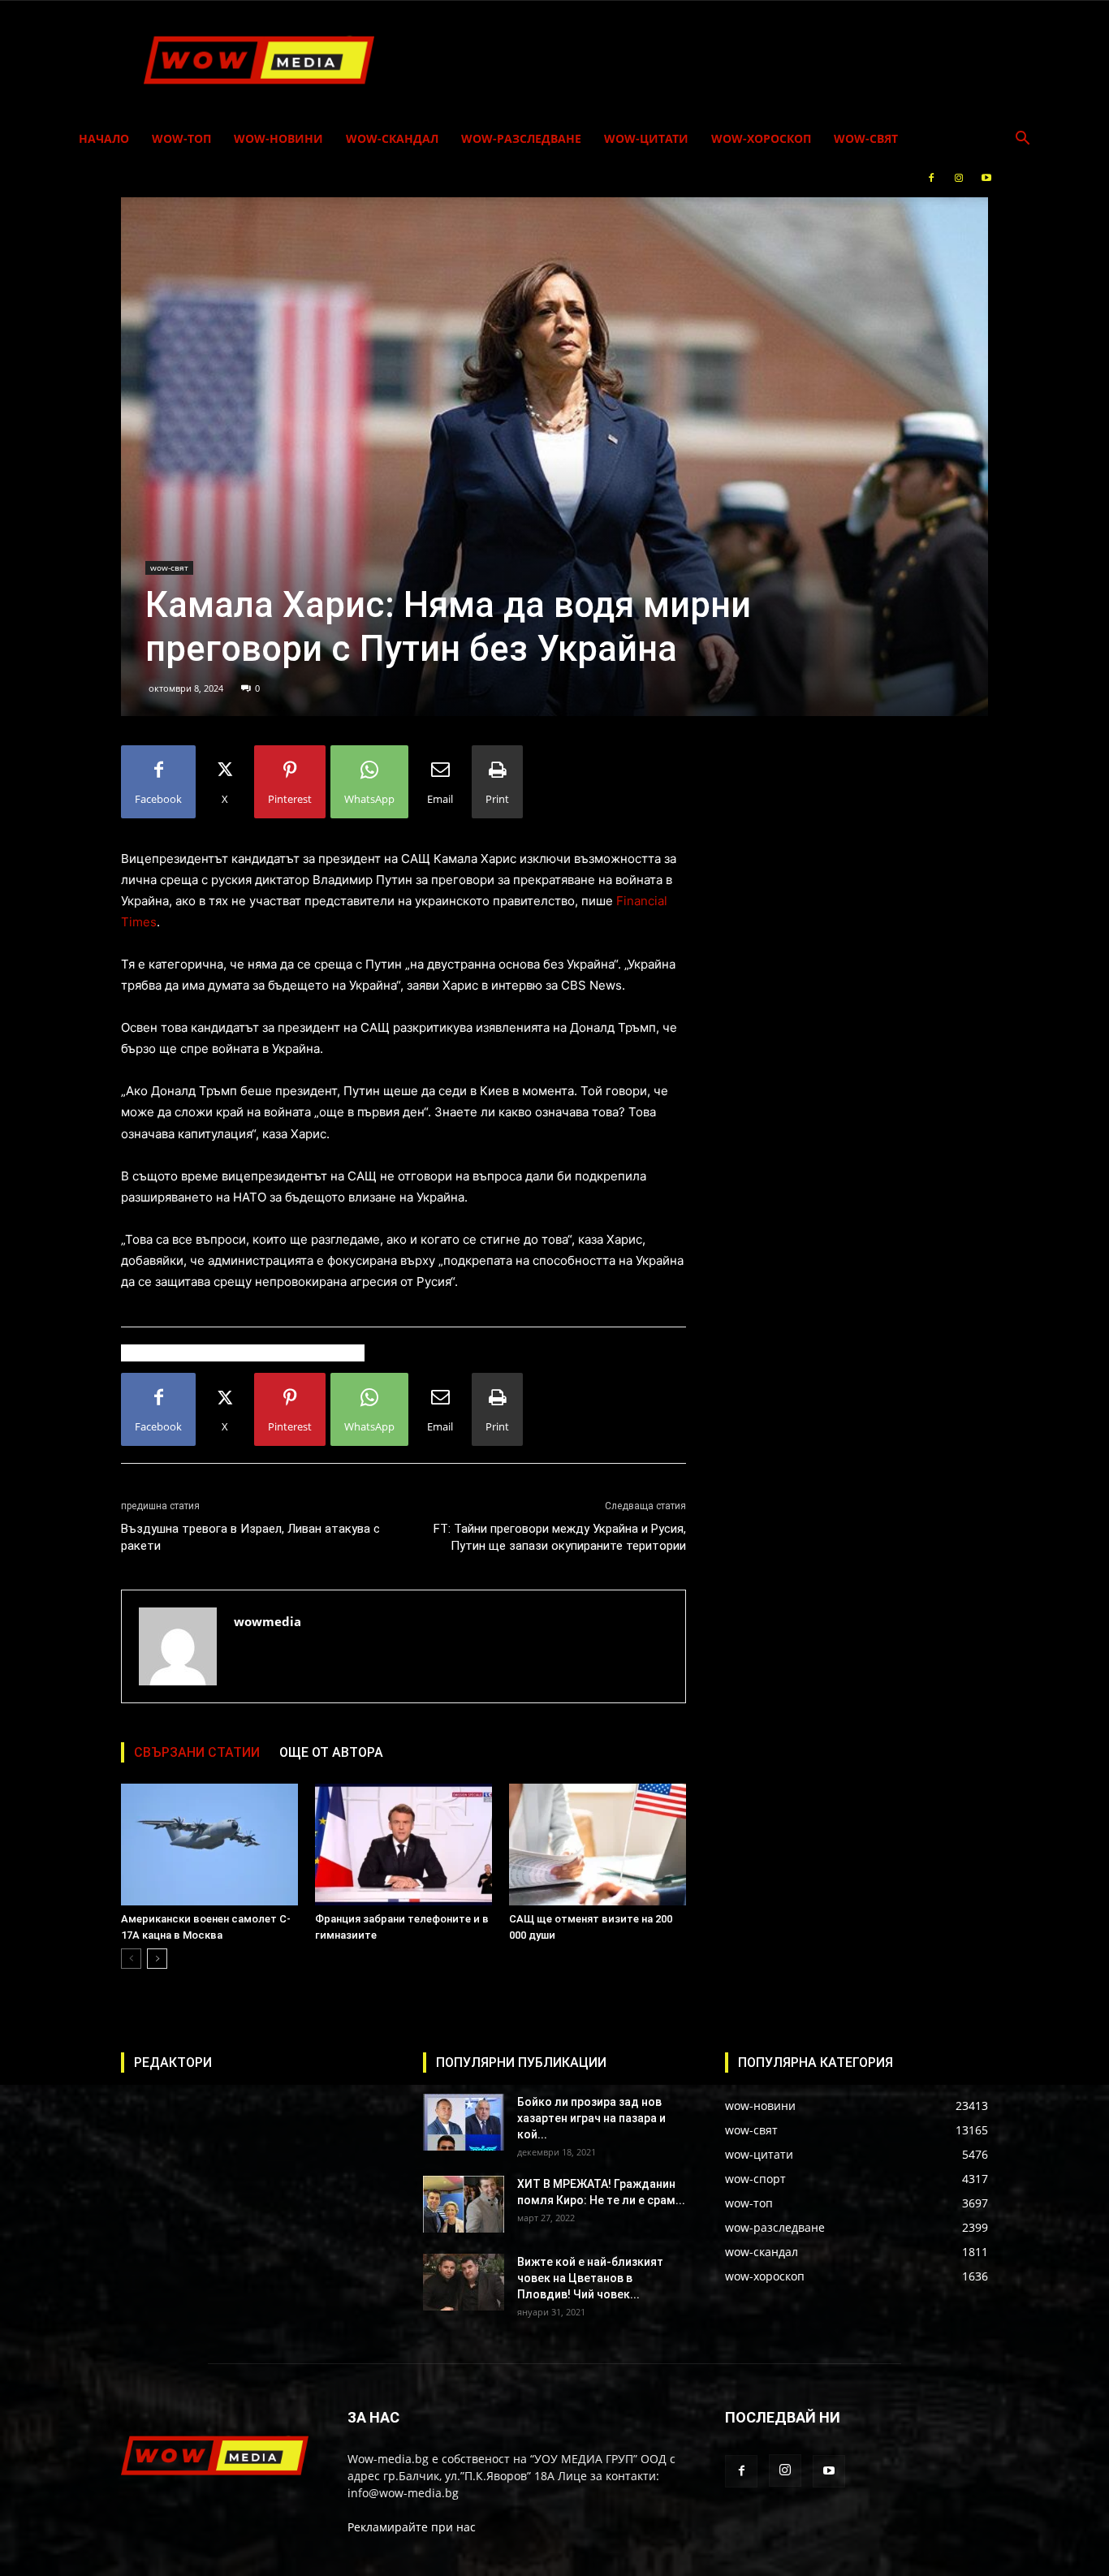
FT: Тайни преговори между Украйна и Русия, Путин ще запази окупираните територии (560, 1537)
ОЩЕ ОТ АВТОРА (331, 1752)
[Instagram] (959, 178)
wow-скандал (392, 138)
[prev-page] (131, 1959)
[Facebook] (931, 178)
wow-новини (278, 138)
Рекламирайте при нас (412, 2527)
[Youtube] (986, 178)
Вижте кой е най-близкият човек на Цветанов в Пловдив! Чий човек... (590, 2278)
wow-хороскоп (761, 138)
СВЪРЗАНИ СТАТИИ (197, 1752)
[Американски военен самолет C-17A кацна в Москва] (209, 1845)
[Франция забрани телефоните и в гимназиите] (403, 1845)
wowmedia (268, 1621)
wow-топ (181, 138)
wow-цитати (646, 138)
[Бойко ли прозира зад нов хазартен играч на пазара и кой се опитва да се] (464, 2122)
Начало (104, 138)
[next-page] (157, 1959)
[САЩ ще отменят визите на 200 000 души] (598, 1845)
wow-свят (866, 138)
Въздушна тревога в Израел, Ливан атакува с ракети (250, 1537)
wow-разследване (521, 138)
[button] (1022, 140)
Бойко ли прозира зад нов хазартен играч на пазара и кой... (591, 2118)
